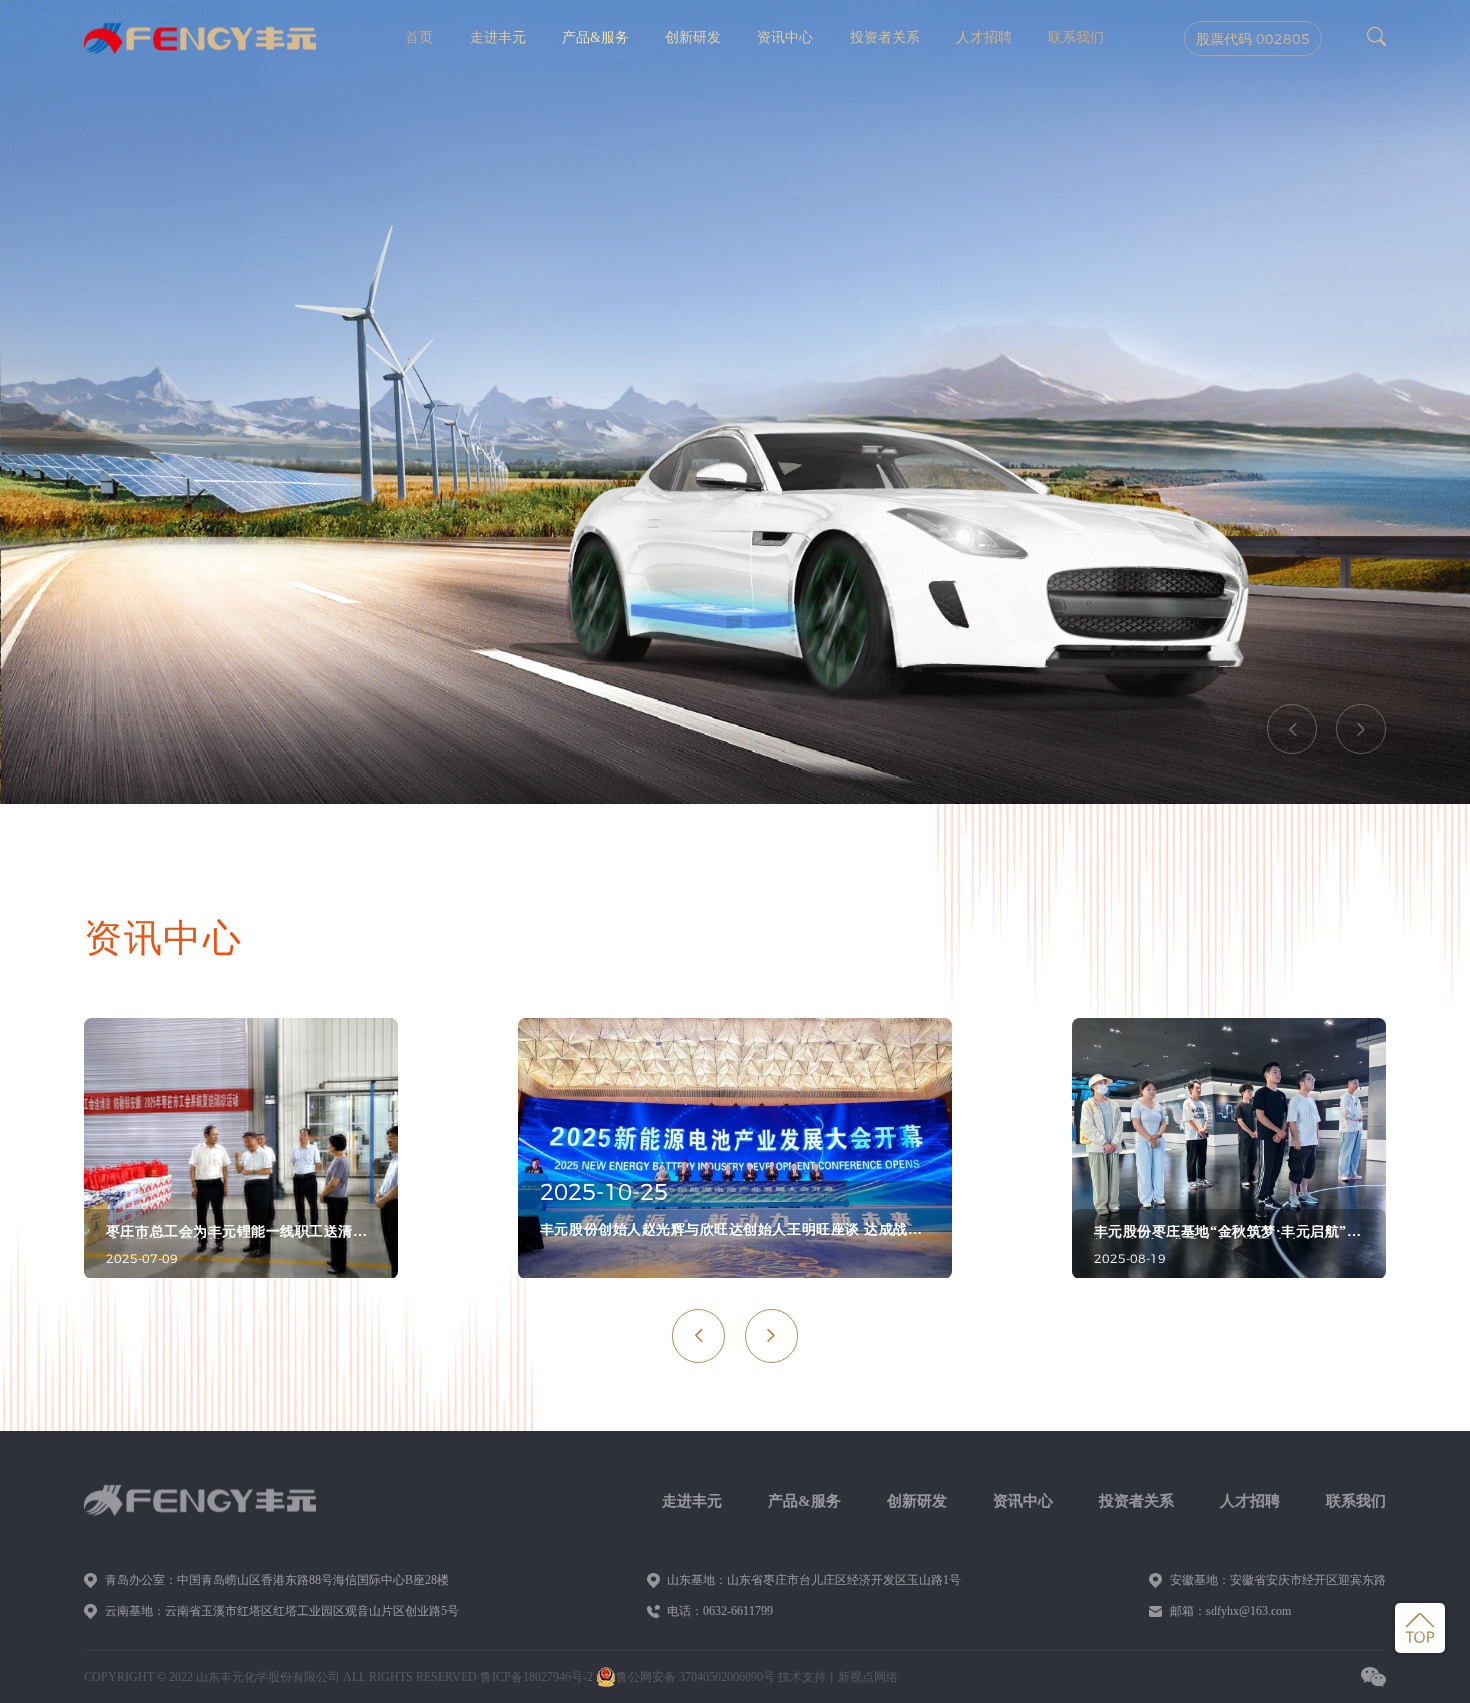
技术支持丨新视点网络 (838, 1677)
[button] (1292, 729)
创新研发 (693, 37)
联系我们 (1076, 37)
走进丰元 (498, 37)
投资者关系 (885, 37)
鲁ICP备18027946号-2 (536, 1677)
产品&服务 (595, 37)
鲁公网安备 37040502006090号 (695, 1677)
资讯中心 (785, 37)
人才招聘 (984, 37)
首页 (419, 37)
